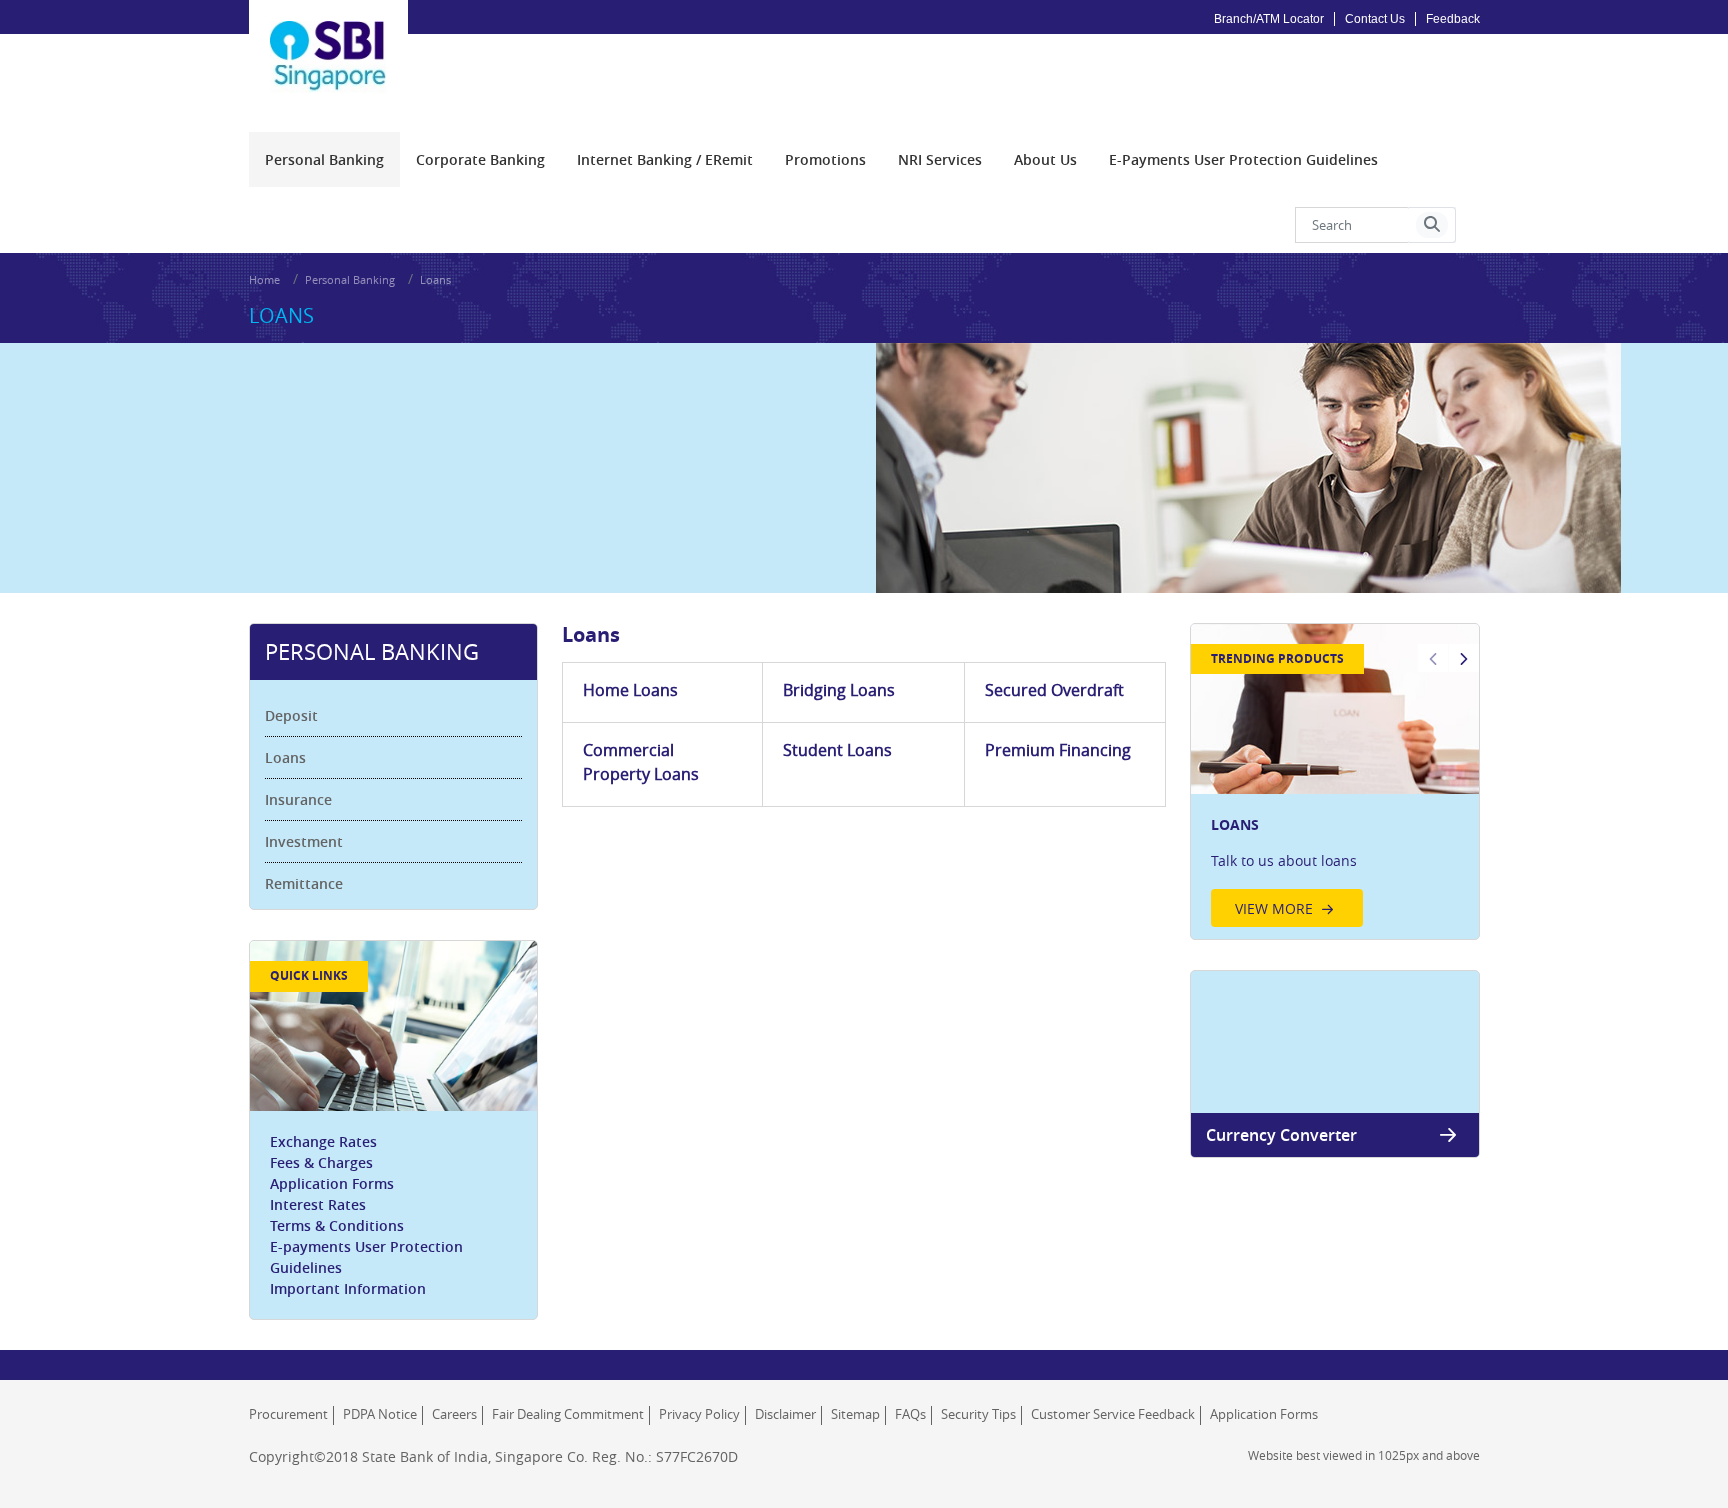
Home (264, 279)
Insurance (298, 799)
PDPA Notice (380, 1414)
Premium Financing (1058, 750)
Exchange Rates (323, 1141)
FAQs (910, 1414)
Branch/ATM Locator (1269, 19)
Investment (304, 841)
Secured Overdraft (1054, 690)
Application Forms (332, 1183)
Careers (454, 1414)
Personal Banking (350, 279)
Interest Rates (318, 1204)
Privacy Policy (699, 1414)
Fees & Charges (321, 1162)
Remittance (304, 883)
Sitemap (855, 1414)
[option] (1335, 781)
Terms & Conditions (337, 1225)
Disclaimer (785, 1414)
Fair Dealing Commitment (568, 1414)
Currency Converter (1281, 1135)
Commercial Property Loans (641, 762)
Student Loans (837, 750)
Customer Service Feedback (1113, 1414)
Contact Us (1375, 19)
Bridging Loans (839, 690)
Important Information (348, 1288)
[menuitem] (324, 159)
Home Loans (630, 690)
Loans (285, 757)
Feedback (1453, 19)
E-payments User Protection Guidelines (366, 1257)
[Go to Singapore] (329, 41)
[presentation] (324, 159)
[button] (1432, 225)
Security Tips (978, 1414)
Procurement (288, 1414)
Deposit (291, 715)
